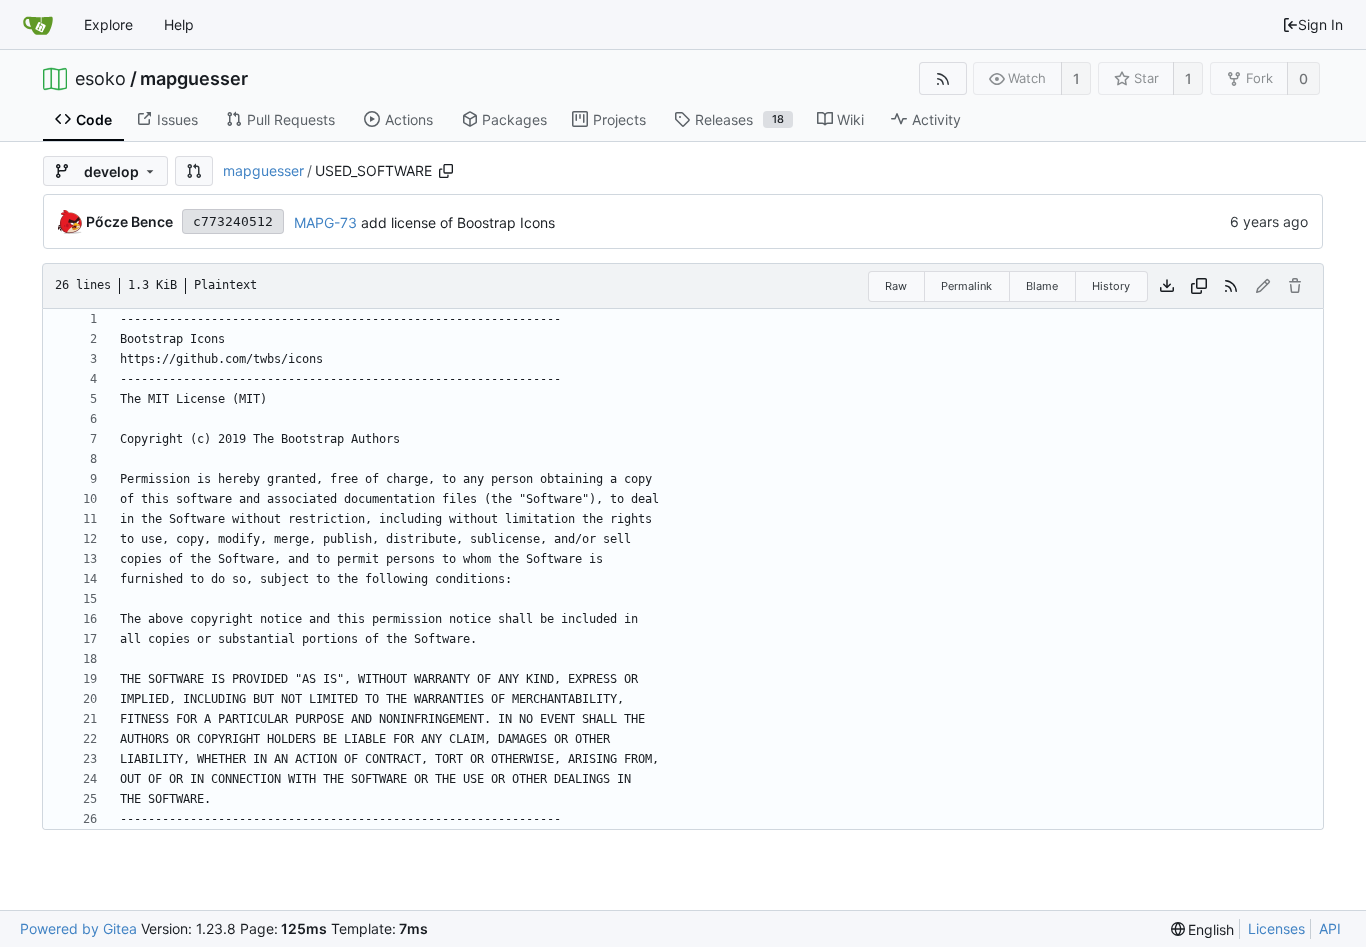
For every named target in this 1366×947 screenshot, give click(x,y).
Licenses (1276, 928)
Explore (108, 24)
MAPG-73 (325, 222)
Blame (1042, 286)
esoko (100, 79)
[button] (194, 171)
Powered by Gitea (78, 928)
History (1111, 286)
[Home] (38, 25)
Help (179, 24)
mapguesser (194, 79)
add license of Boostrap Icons (456, 222)
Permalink (966, 286)
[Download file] (1167, 286)
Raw (896, 286)
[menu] (1203, 929)
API (1330, 928)
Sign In (1320, 24)
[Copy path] (446, 171)
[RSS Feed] (942, 78)
